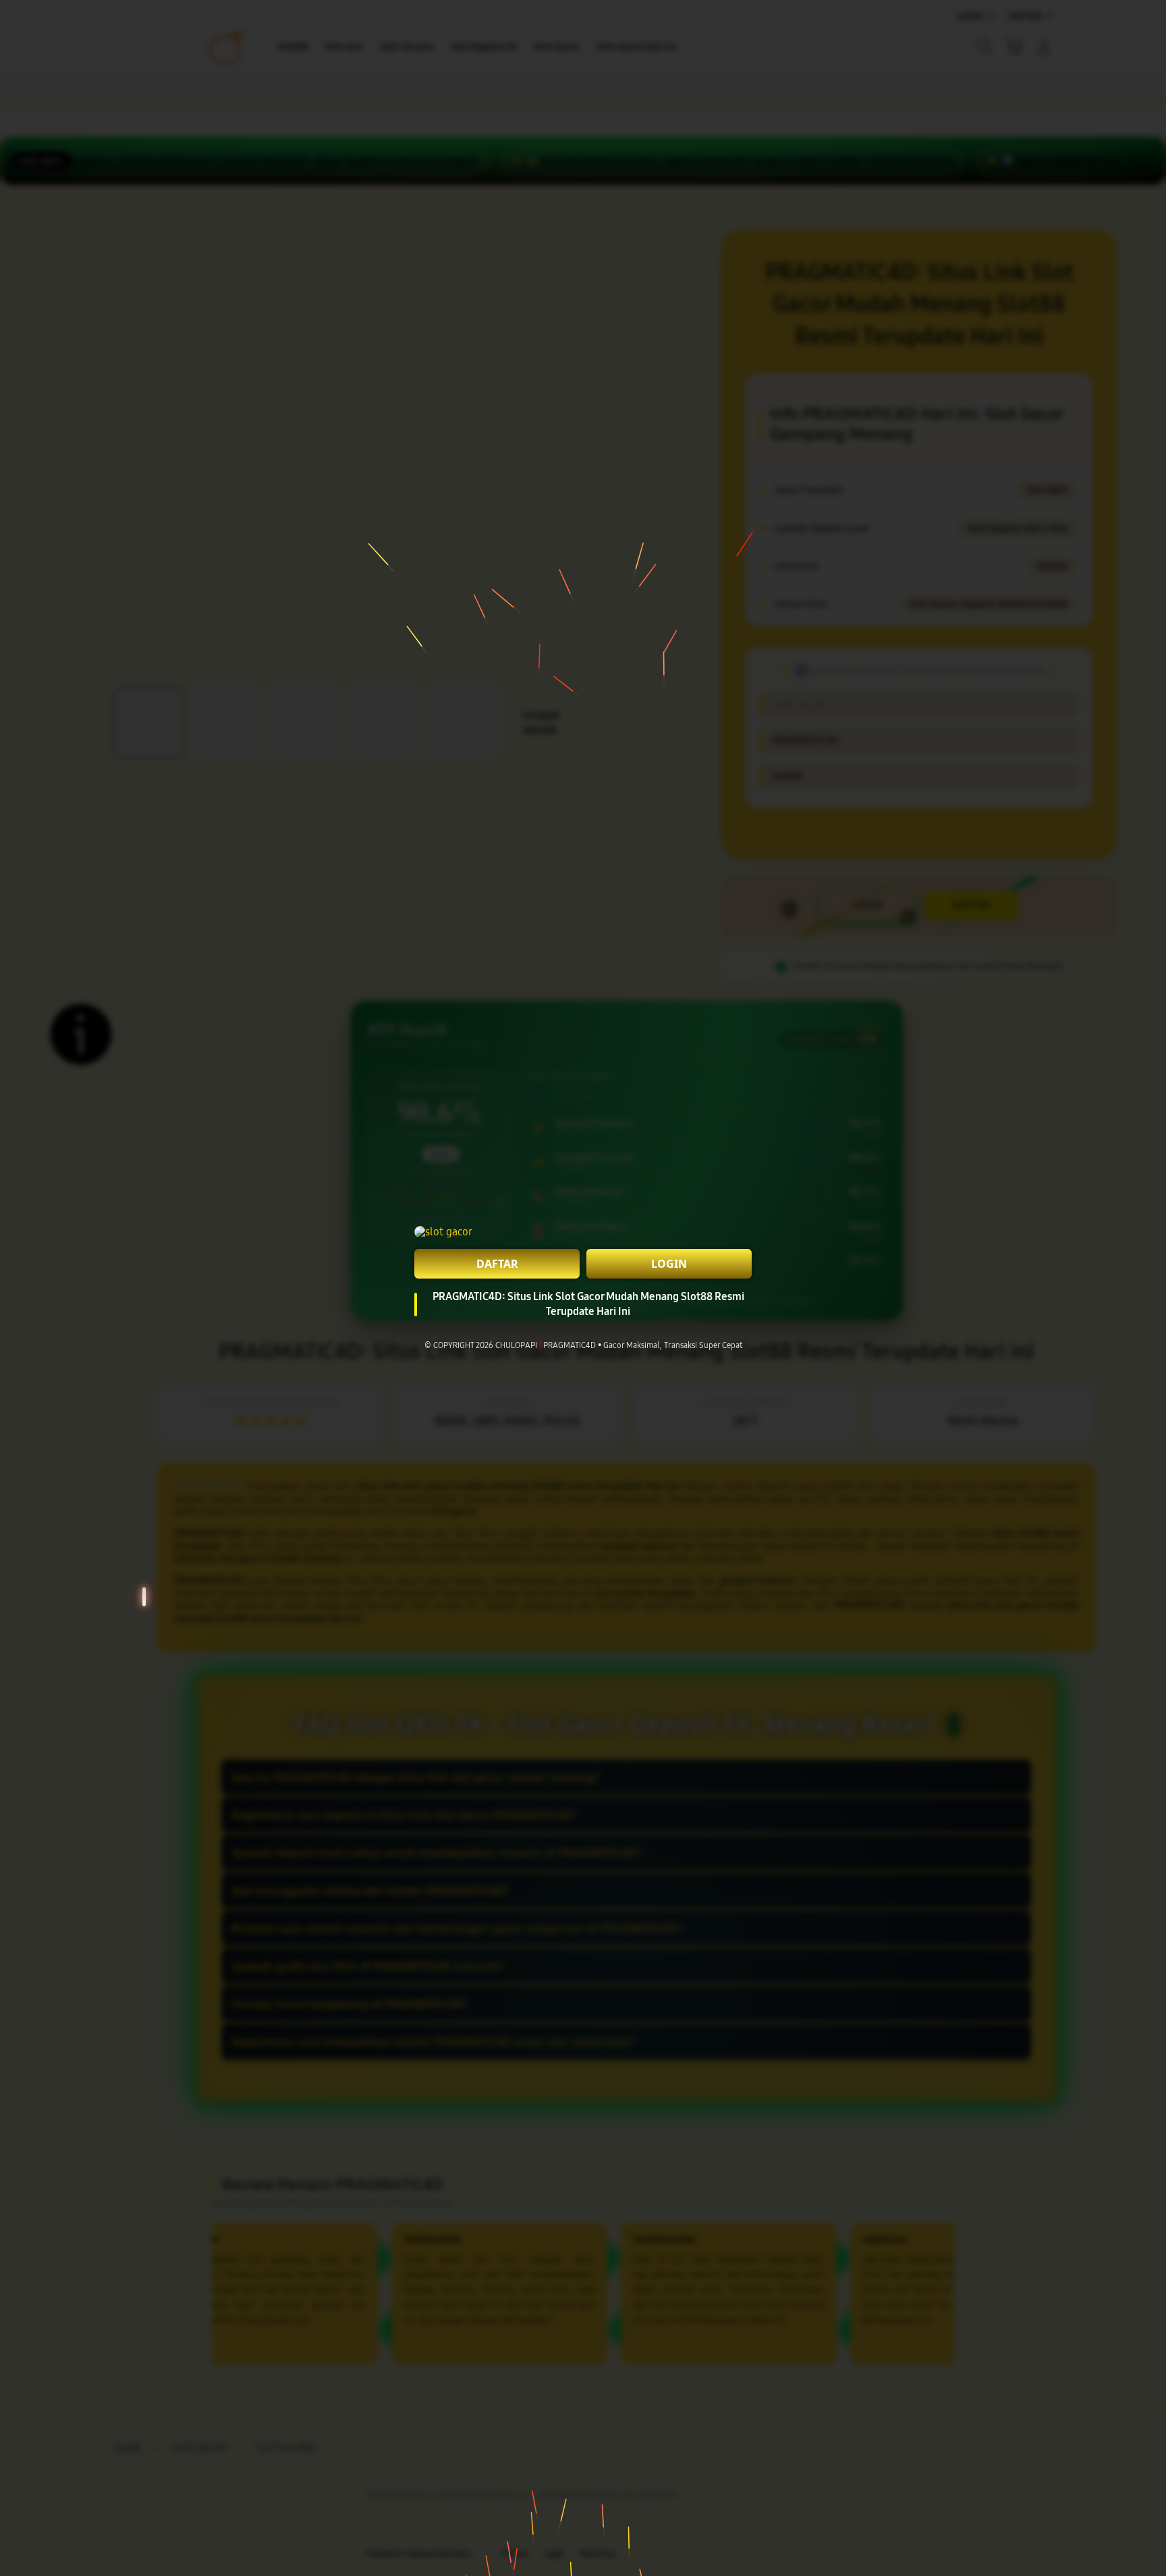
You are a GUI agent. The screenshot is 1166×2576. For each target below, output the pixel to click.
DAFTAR (497, 1264)
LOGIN (669, 1264)
